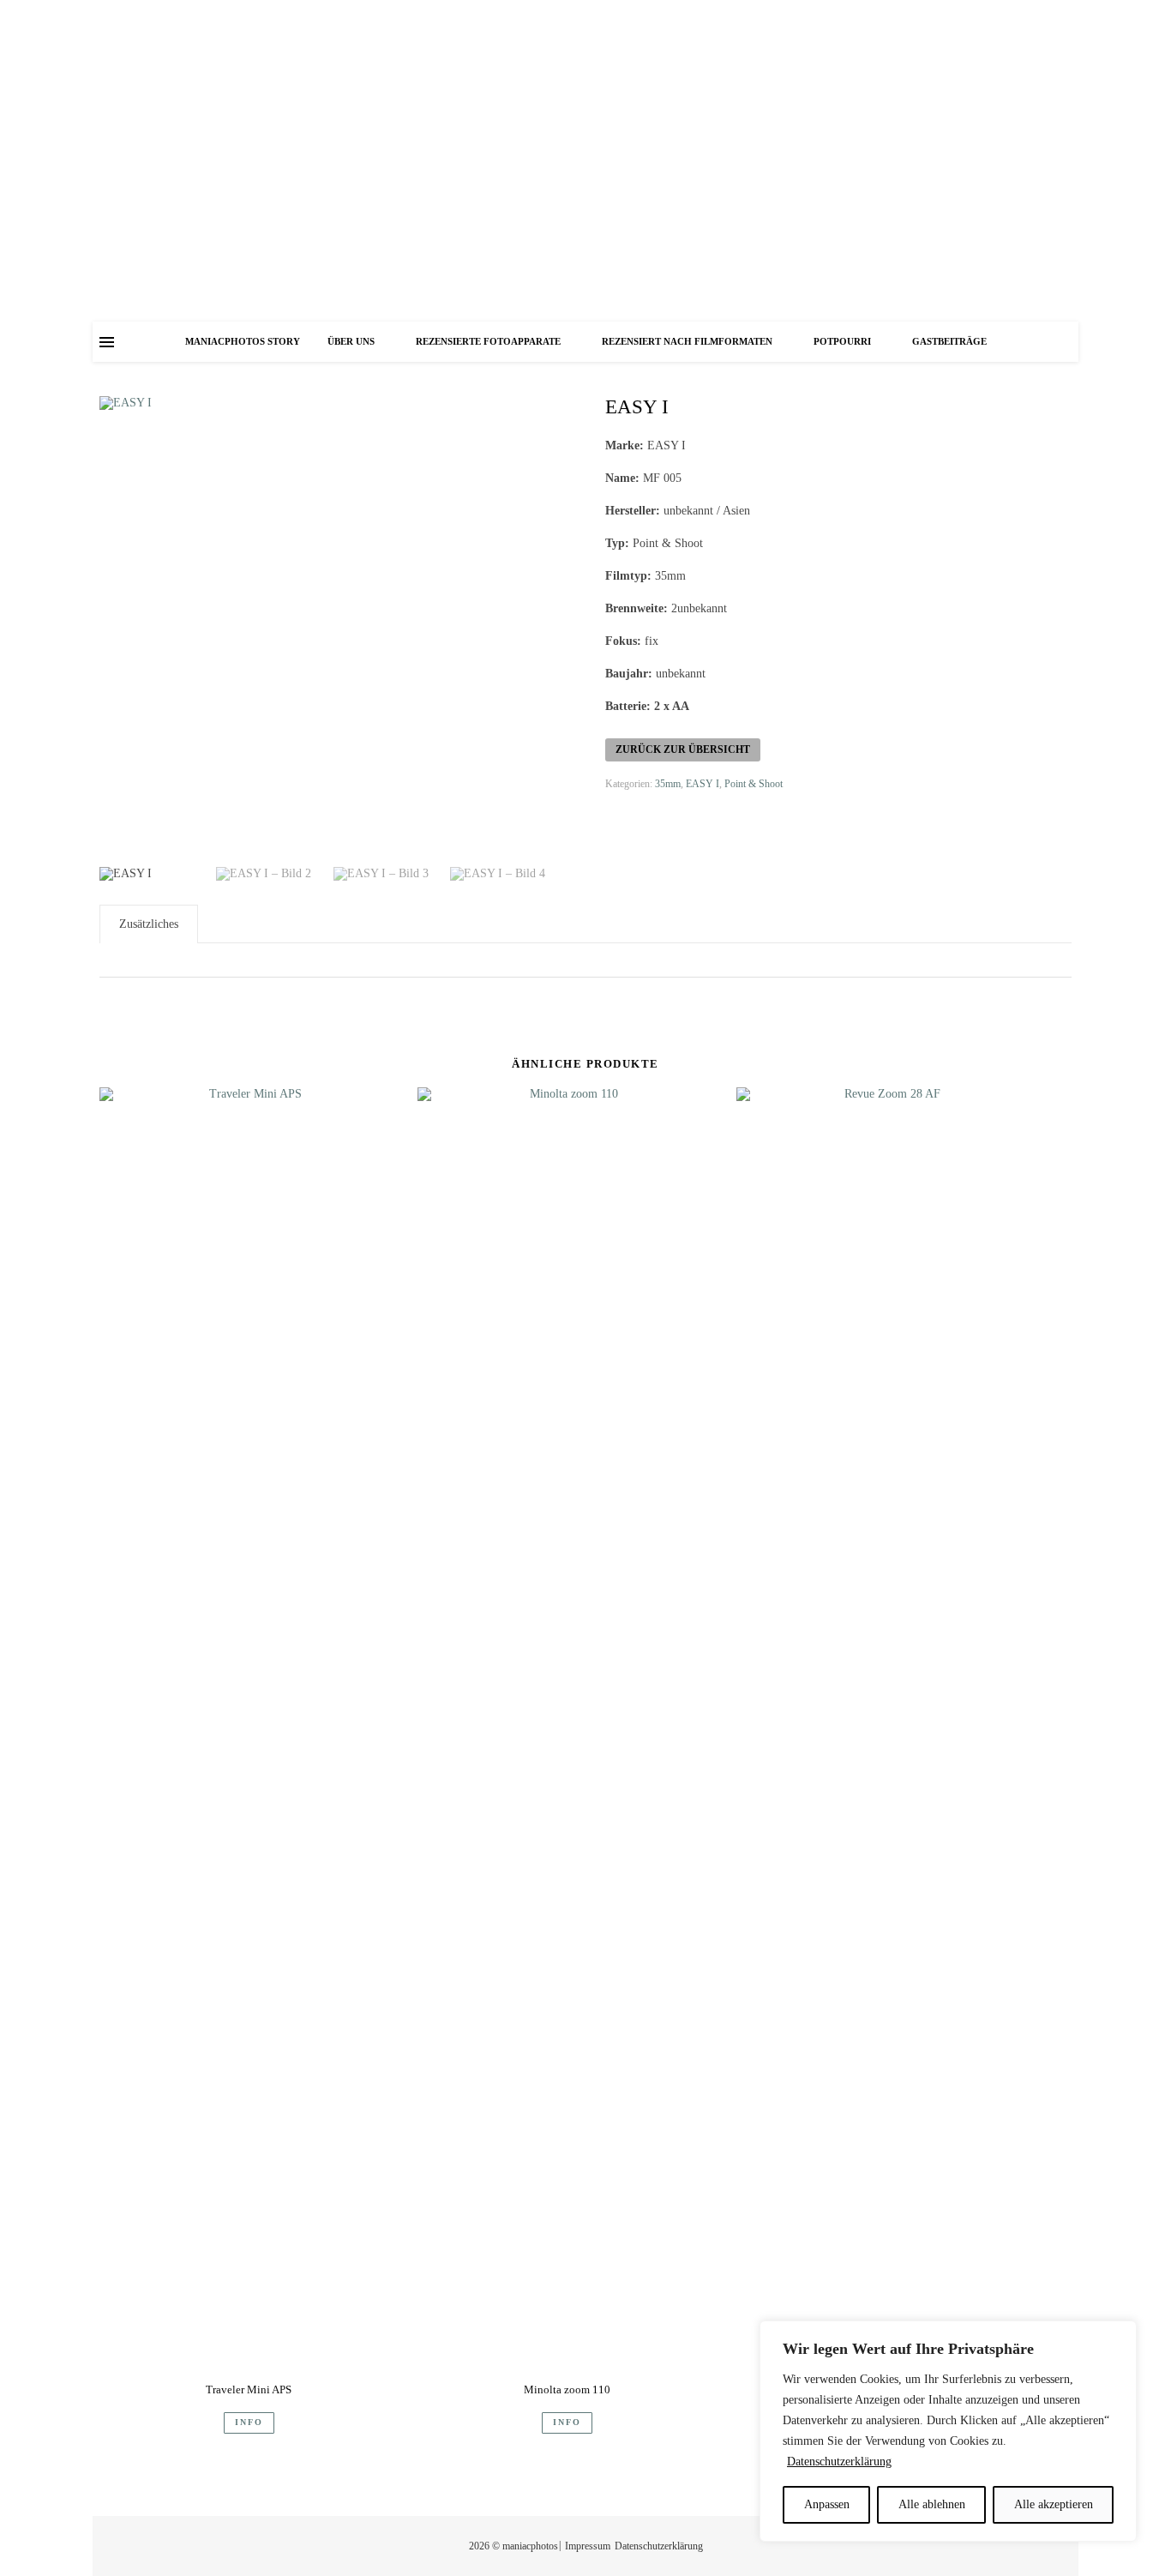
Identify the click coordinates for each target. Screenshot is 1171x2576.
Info (249, 2422)
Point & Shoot (754, 784)
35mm (668, 784)
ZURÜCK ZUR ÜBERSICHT (683, 749)
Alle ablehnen (932, 2504)
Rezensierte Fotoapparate (488, 341)
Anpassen (827, 2504)
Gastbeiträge (949, 341)
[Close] (1119, 2335)
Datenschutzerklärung (839, 2462)
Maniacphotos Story (243, 341)
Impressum (588, 2546)
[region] (948, 2431)
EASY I (703, 784)
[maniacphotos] (585, 161)
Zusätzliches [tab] (149, 924)
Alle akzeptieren (1054, 2504)
